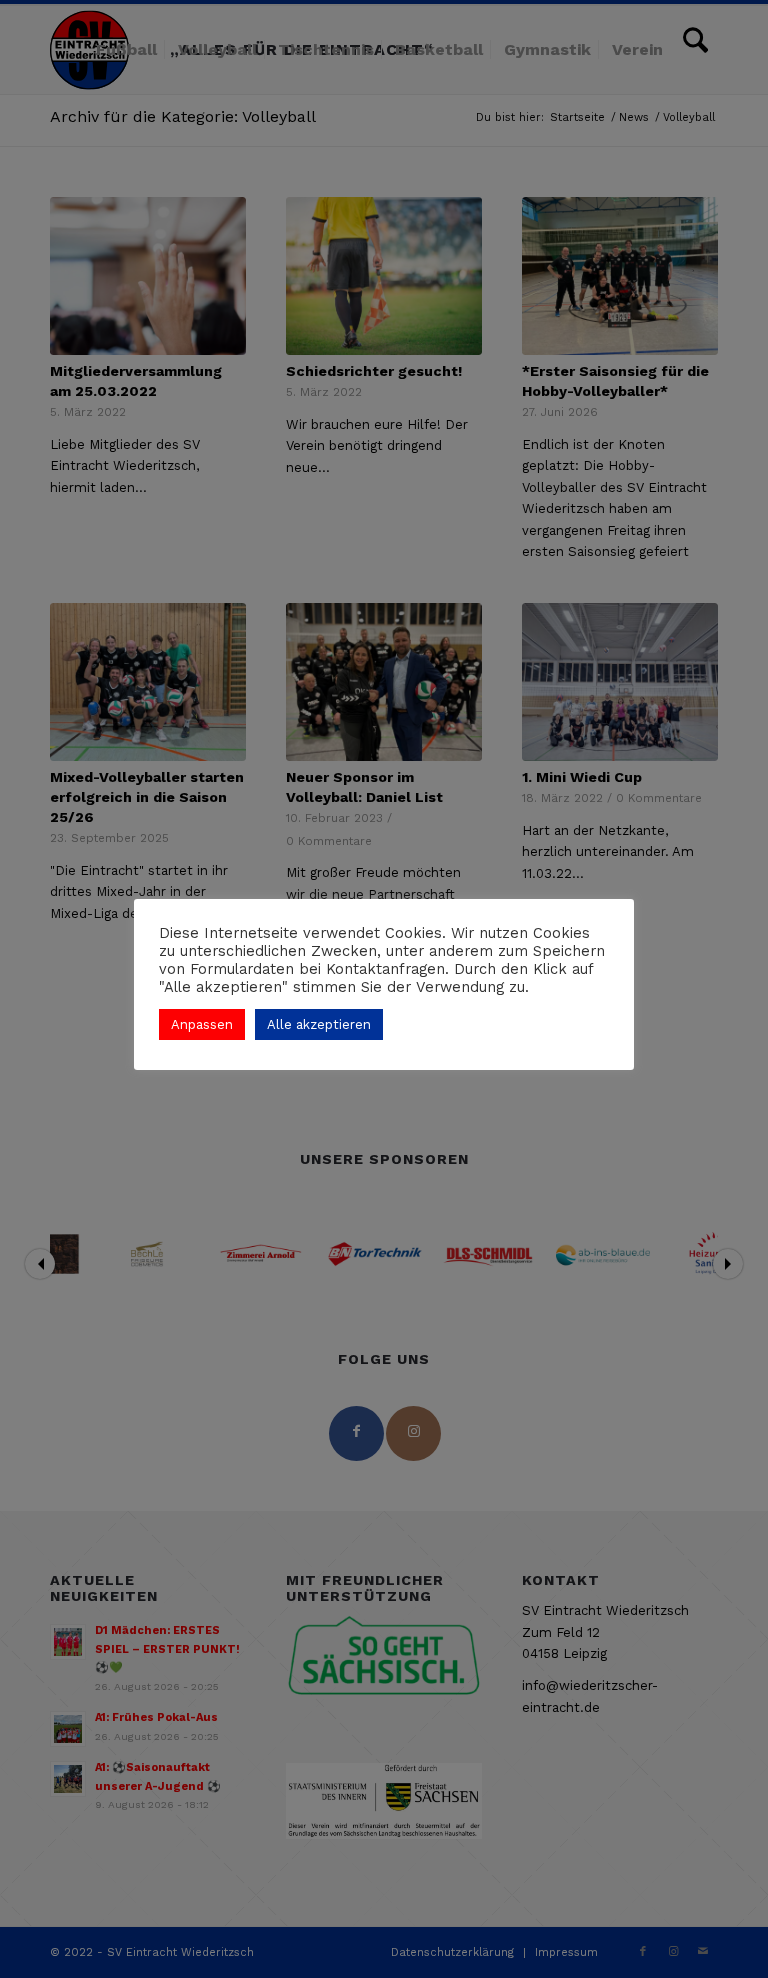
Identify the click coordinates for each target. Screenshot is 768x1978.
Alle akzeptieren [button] (319, 1024)
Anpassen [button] (202, 1024)
